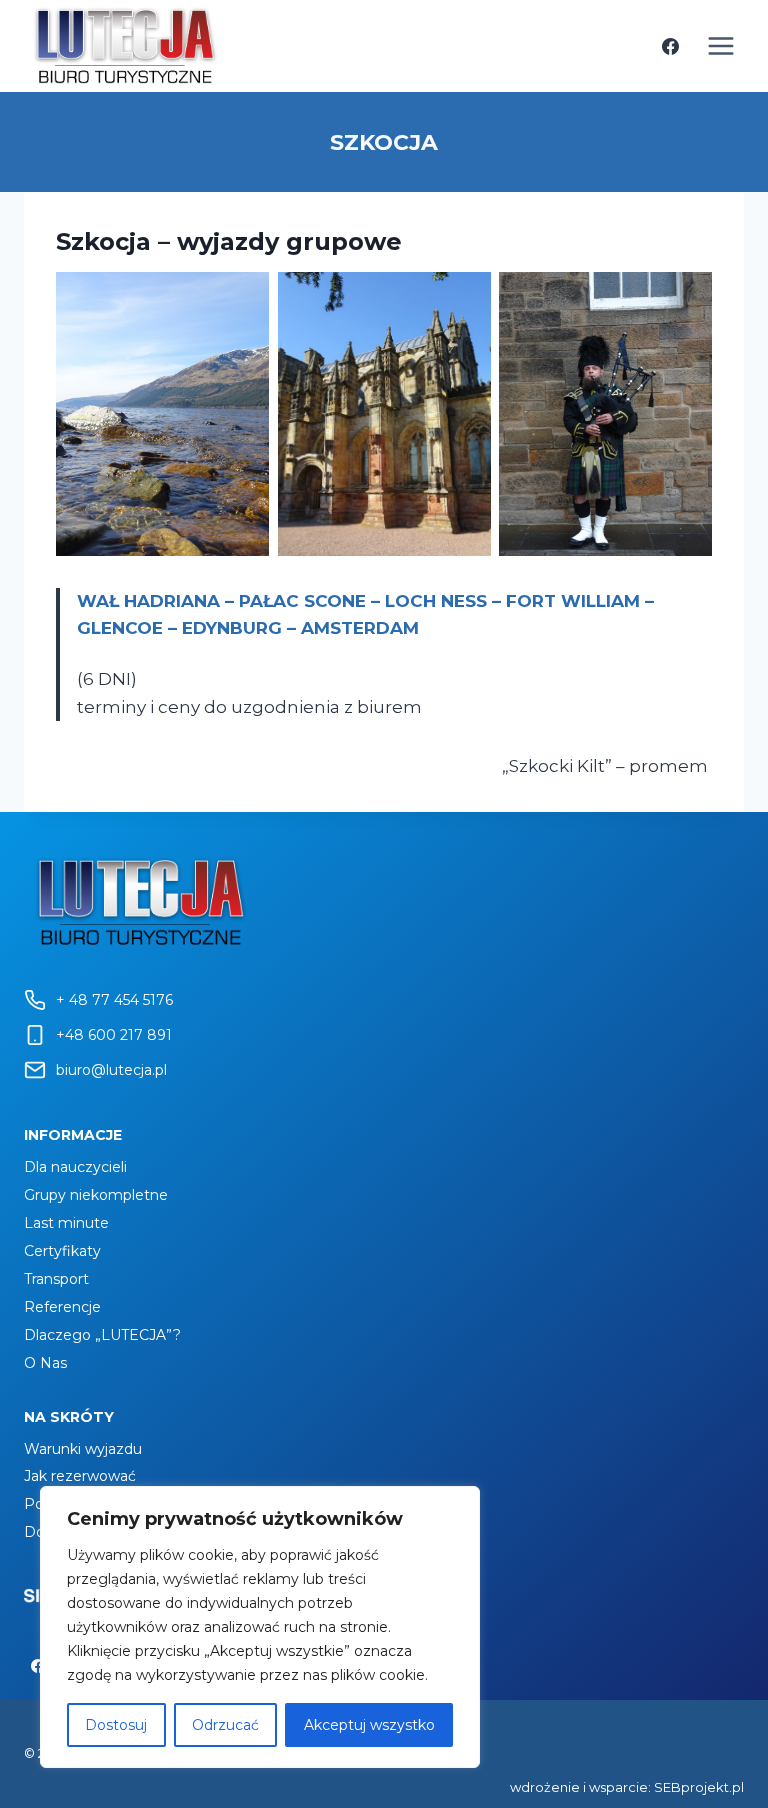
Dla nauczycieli (75, 1167)
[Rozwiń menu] (720, 45)
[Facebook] (670, 46)
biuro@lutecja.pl (111, 1070)
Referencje (62, 1307)
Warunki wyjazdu (83, 1449)
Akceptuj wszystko (369, 1725)
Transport (56, 1279)
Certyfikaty (62, 1251)
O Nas (45, 1363)
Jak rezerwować (80, 1476)
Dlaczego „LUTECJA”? (102, 1335)
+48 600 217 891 (114, 1035)
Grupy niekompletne (96, 1195)
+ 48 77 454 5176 (114, 1000)
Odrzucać (225, 1725)
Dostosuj (116, 1725)
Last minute (66, 1223)
